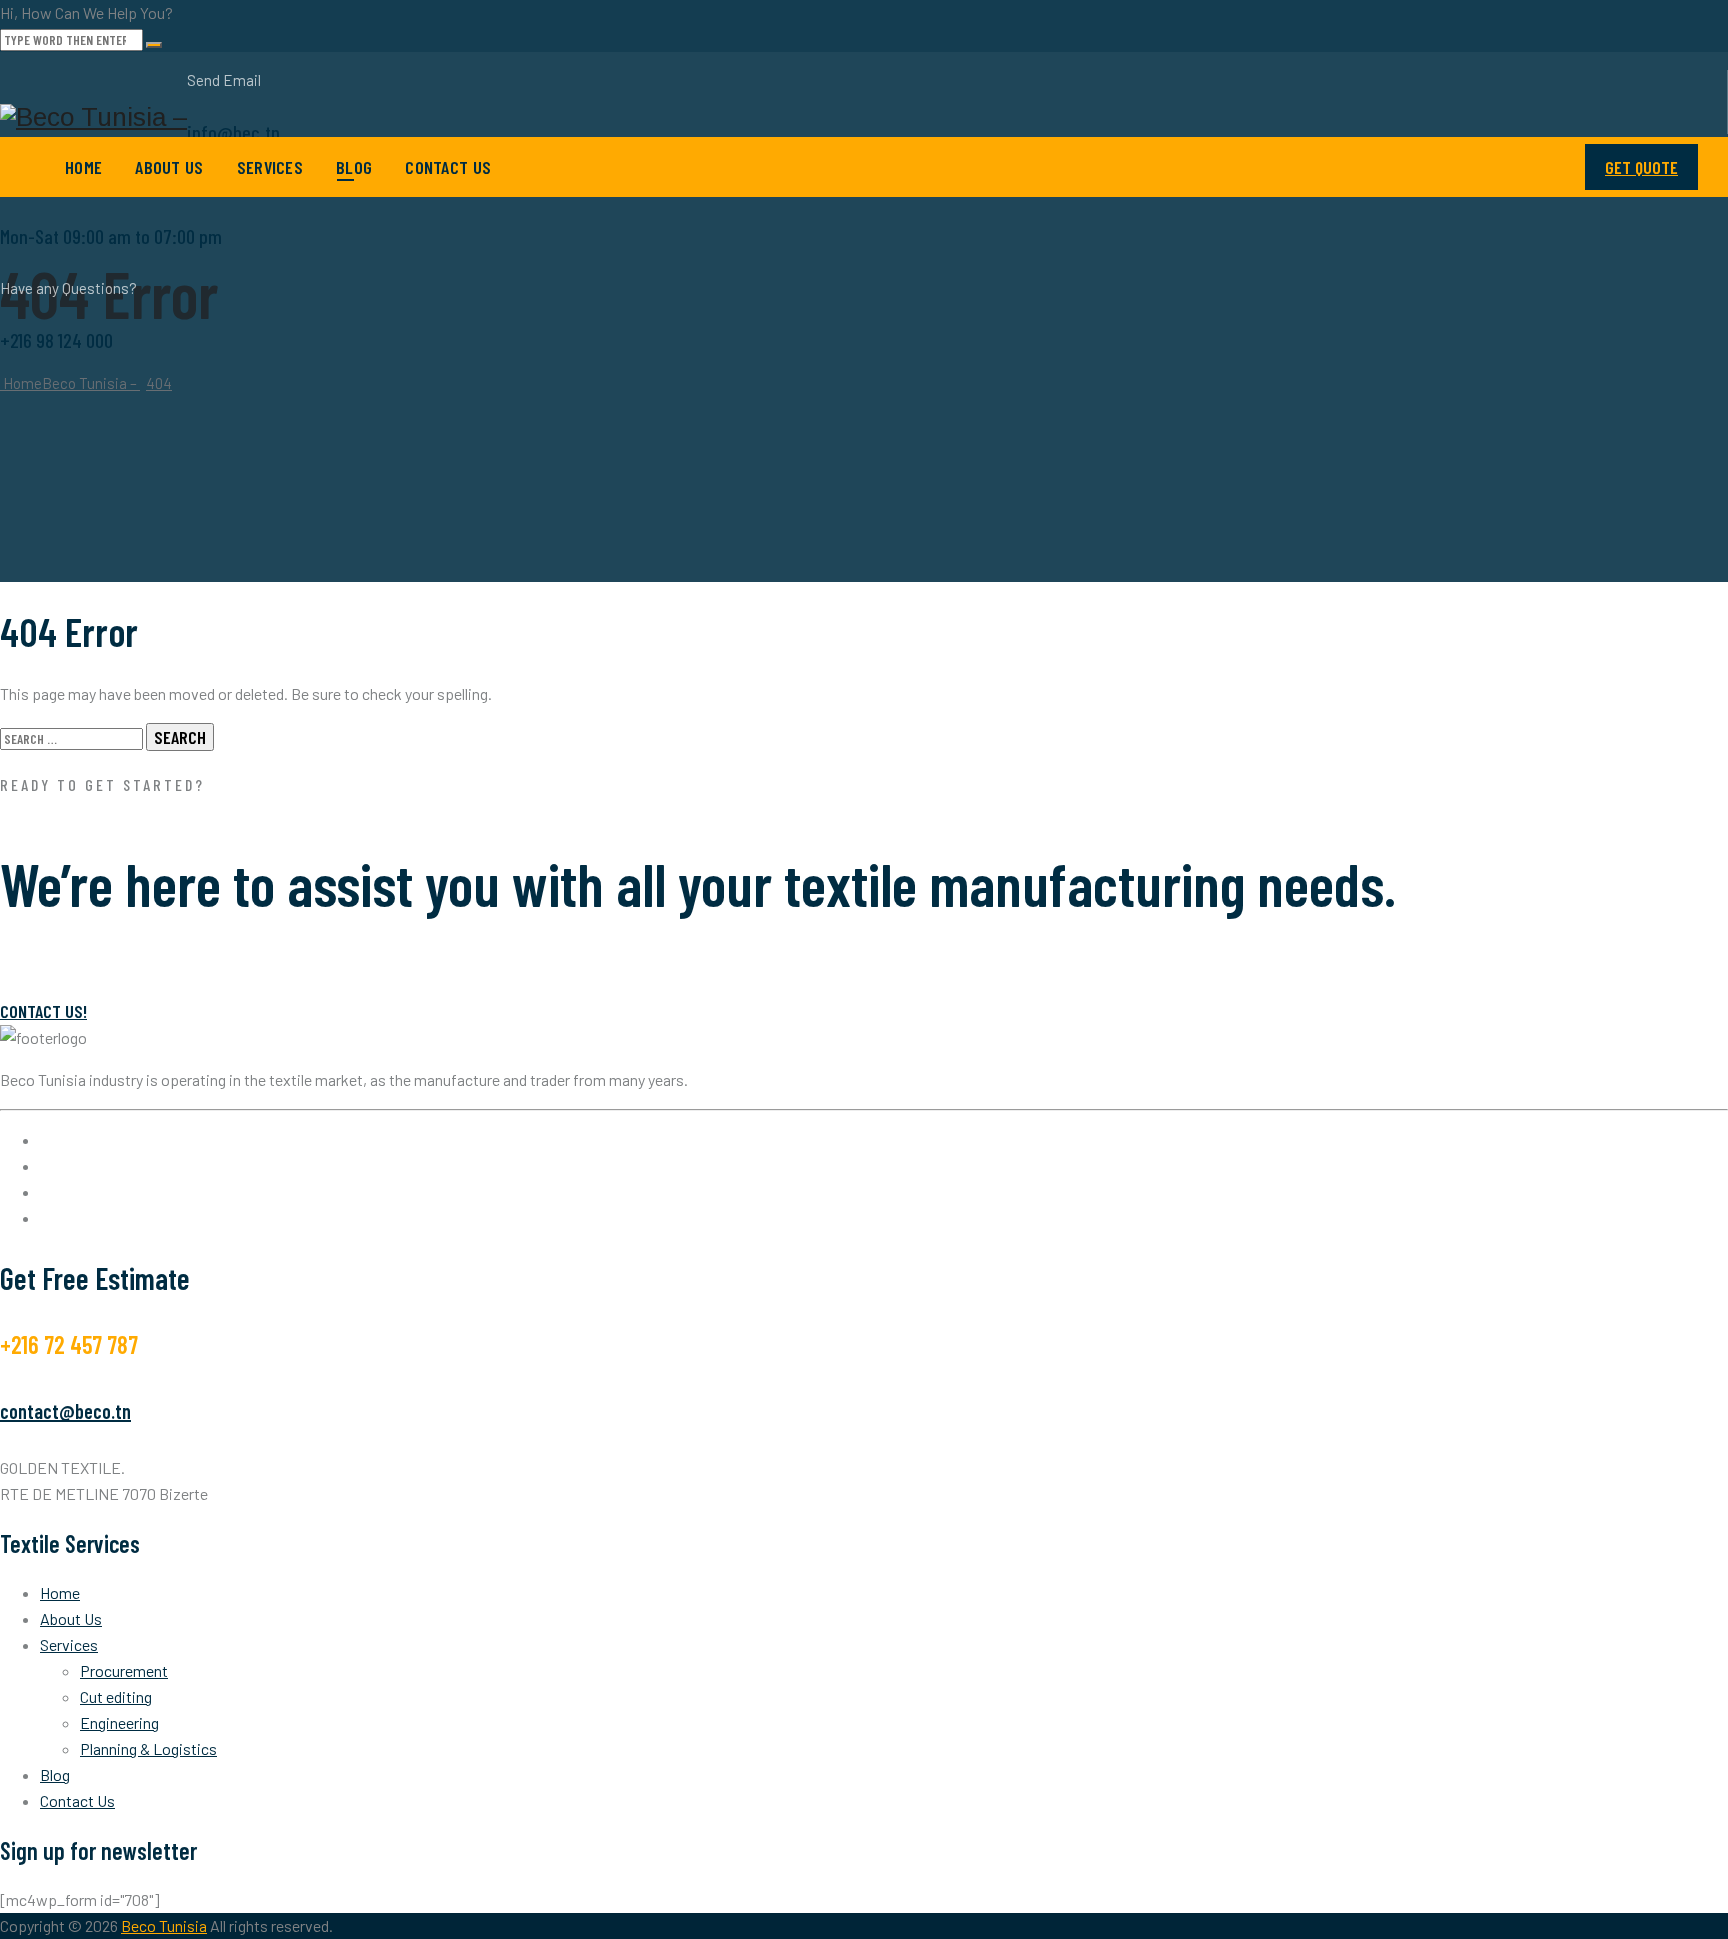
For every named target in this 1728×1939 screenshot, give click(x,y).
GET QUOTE (1641, 167)
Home (83, 167)
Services (270, 167)
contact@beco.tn (65, 1411)
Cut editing (116, 1696)
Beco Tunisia (164, 1925)
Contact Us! (43, 1011)
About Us (169, 167)
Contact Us (448, 167)
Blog (354, 167)
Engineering (119, 1722)
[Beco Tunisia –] (93, 117)
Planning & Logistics (148, 1748)
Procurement (124, 1670)
